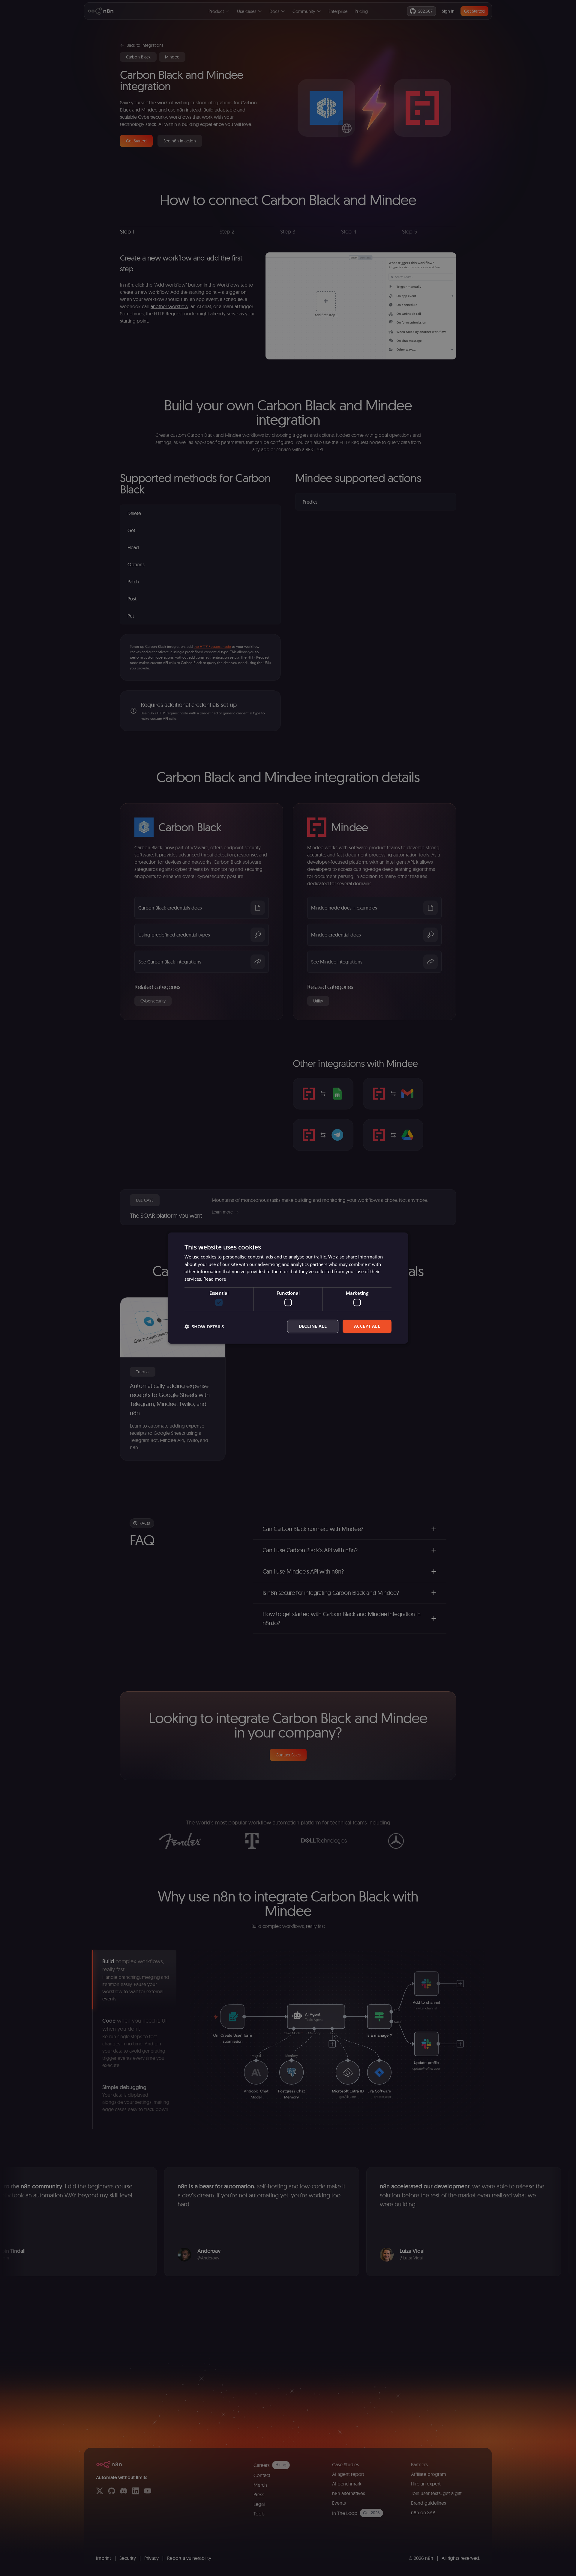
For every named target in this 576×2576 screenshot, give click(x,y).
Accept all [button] (367, 1326)
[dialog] (288, 1288)
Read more (215, 1279)
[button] (204, 1327)
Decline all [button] (313, 1326)
